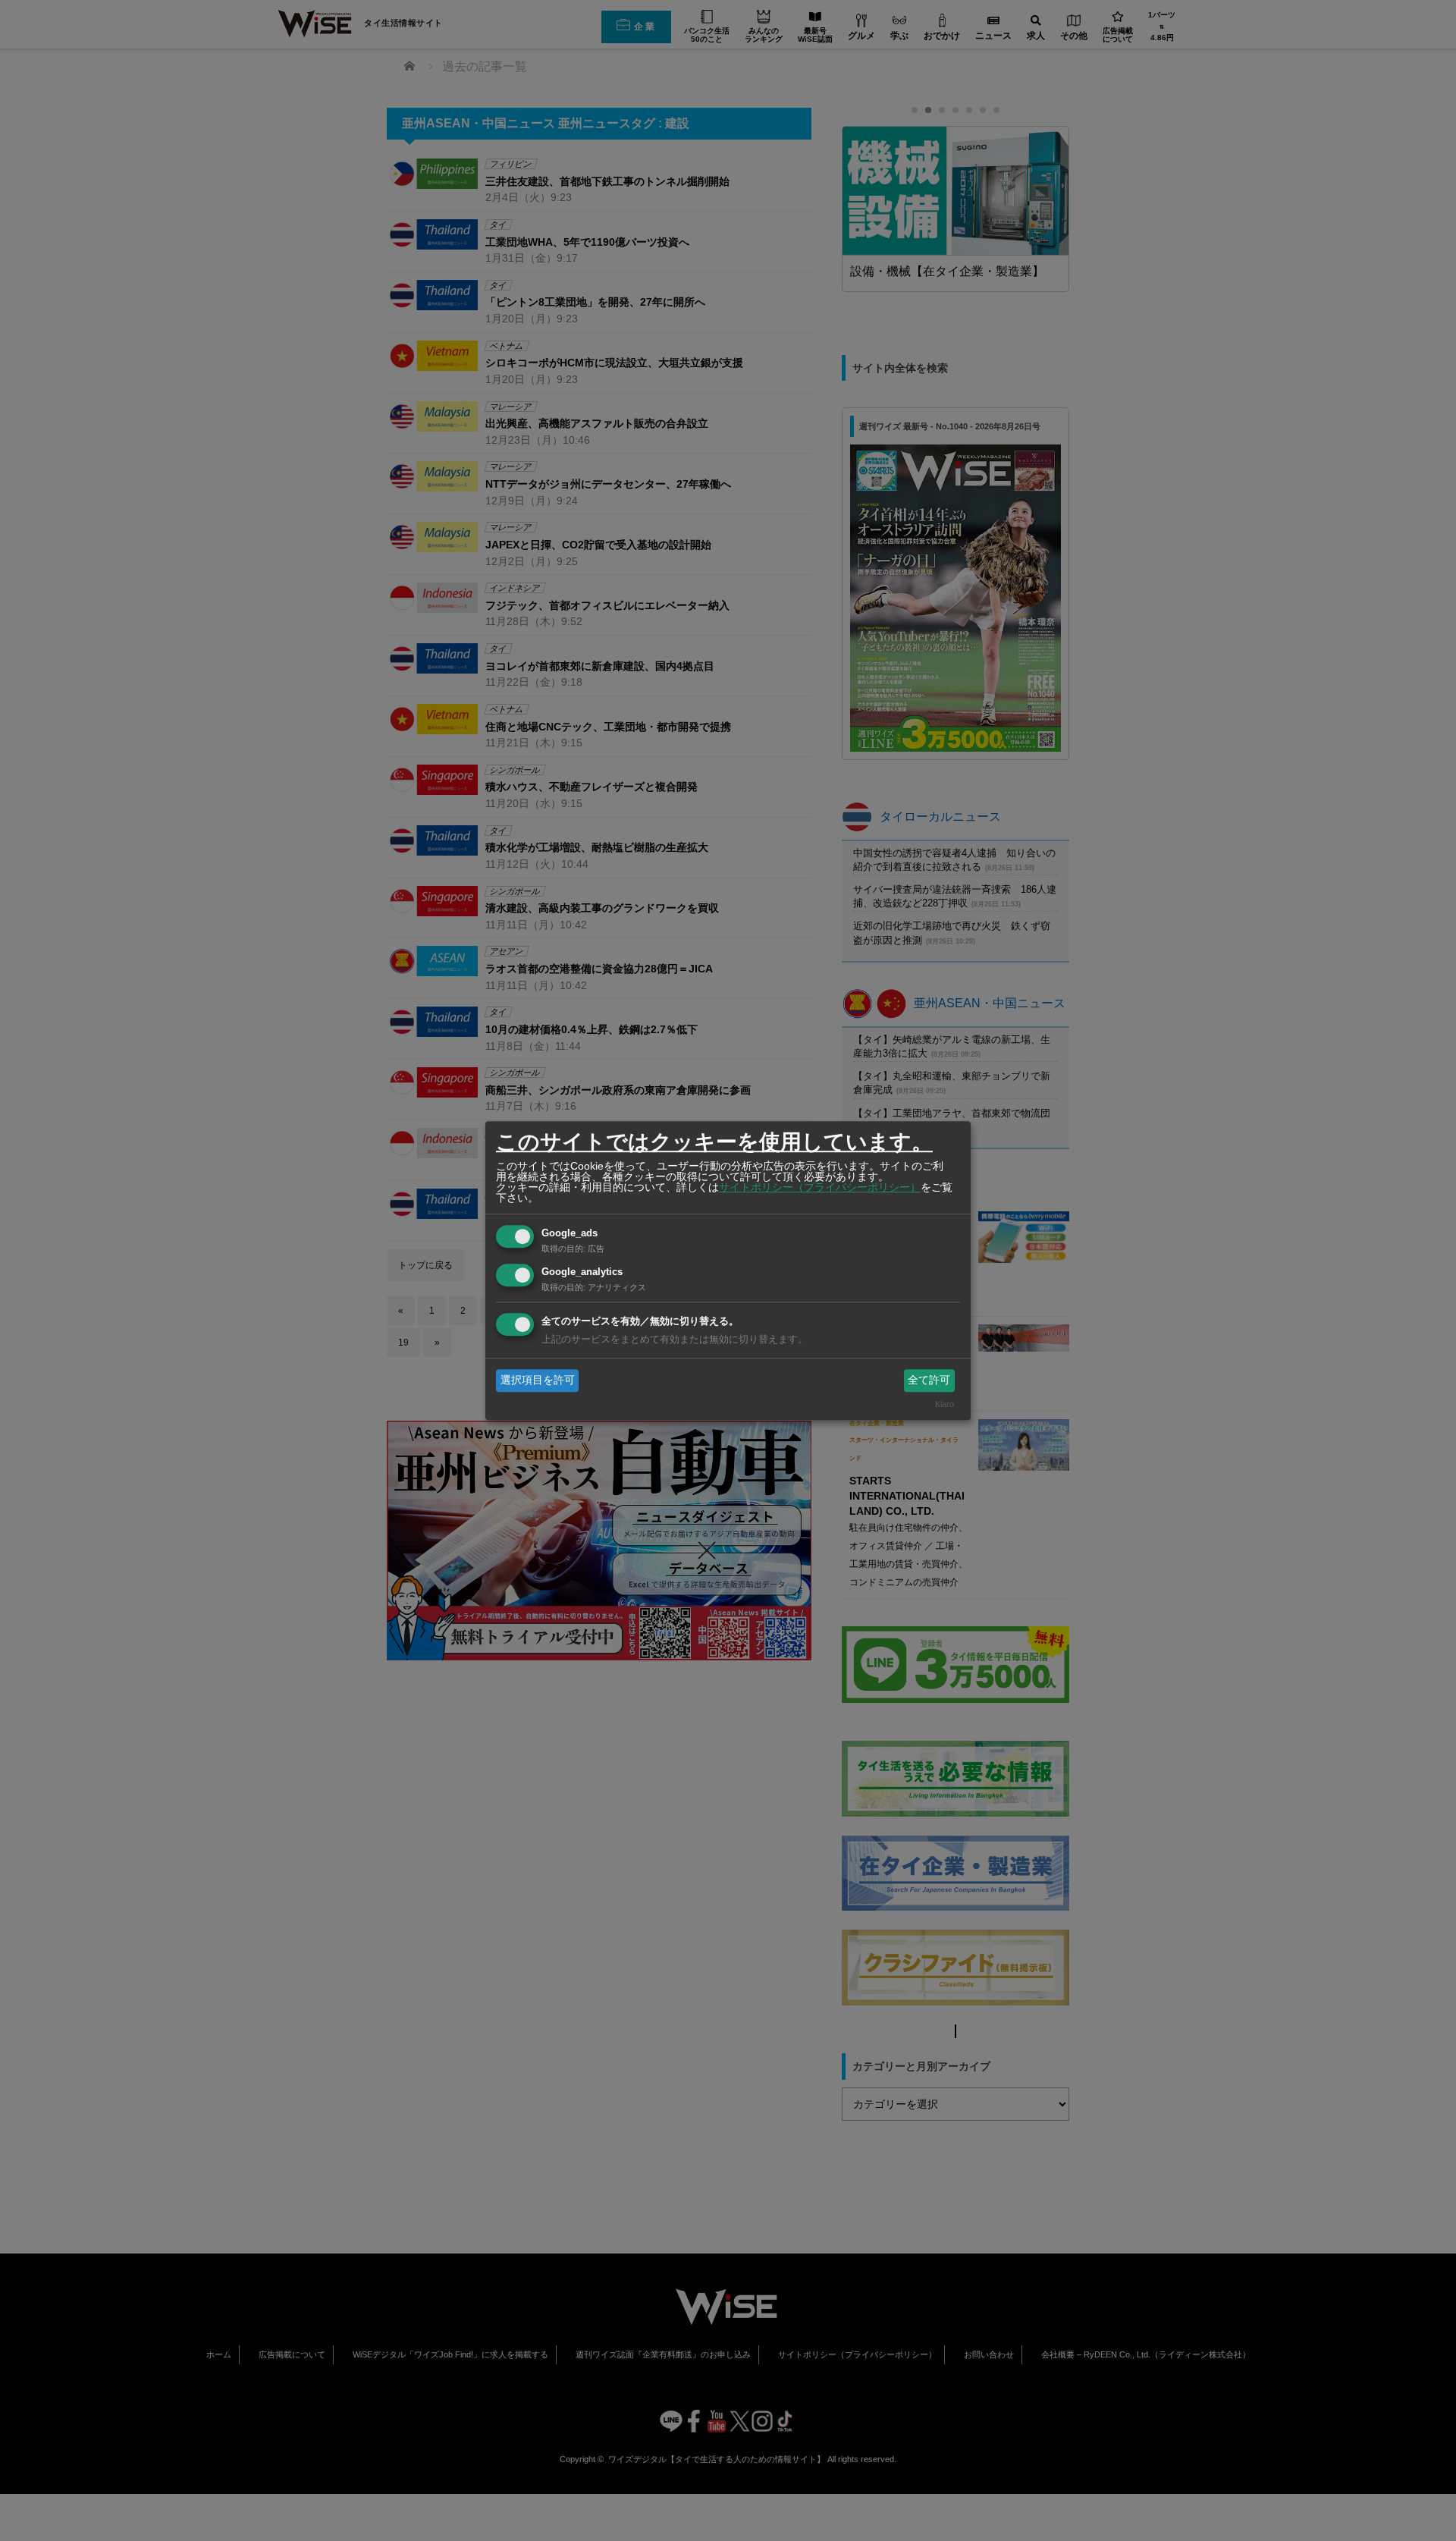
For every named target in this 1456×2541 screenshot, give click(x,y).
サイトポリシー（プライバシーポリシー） (820, 1187)
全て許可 (929, 1380)
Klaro (945, 1405)
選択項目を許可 (538, 1380)
